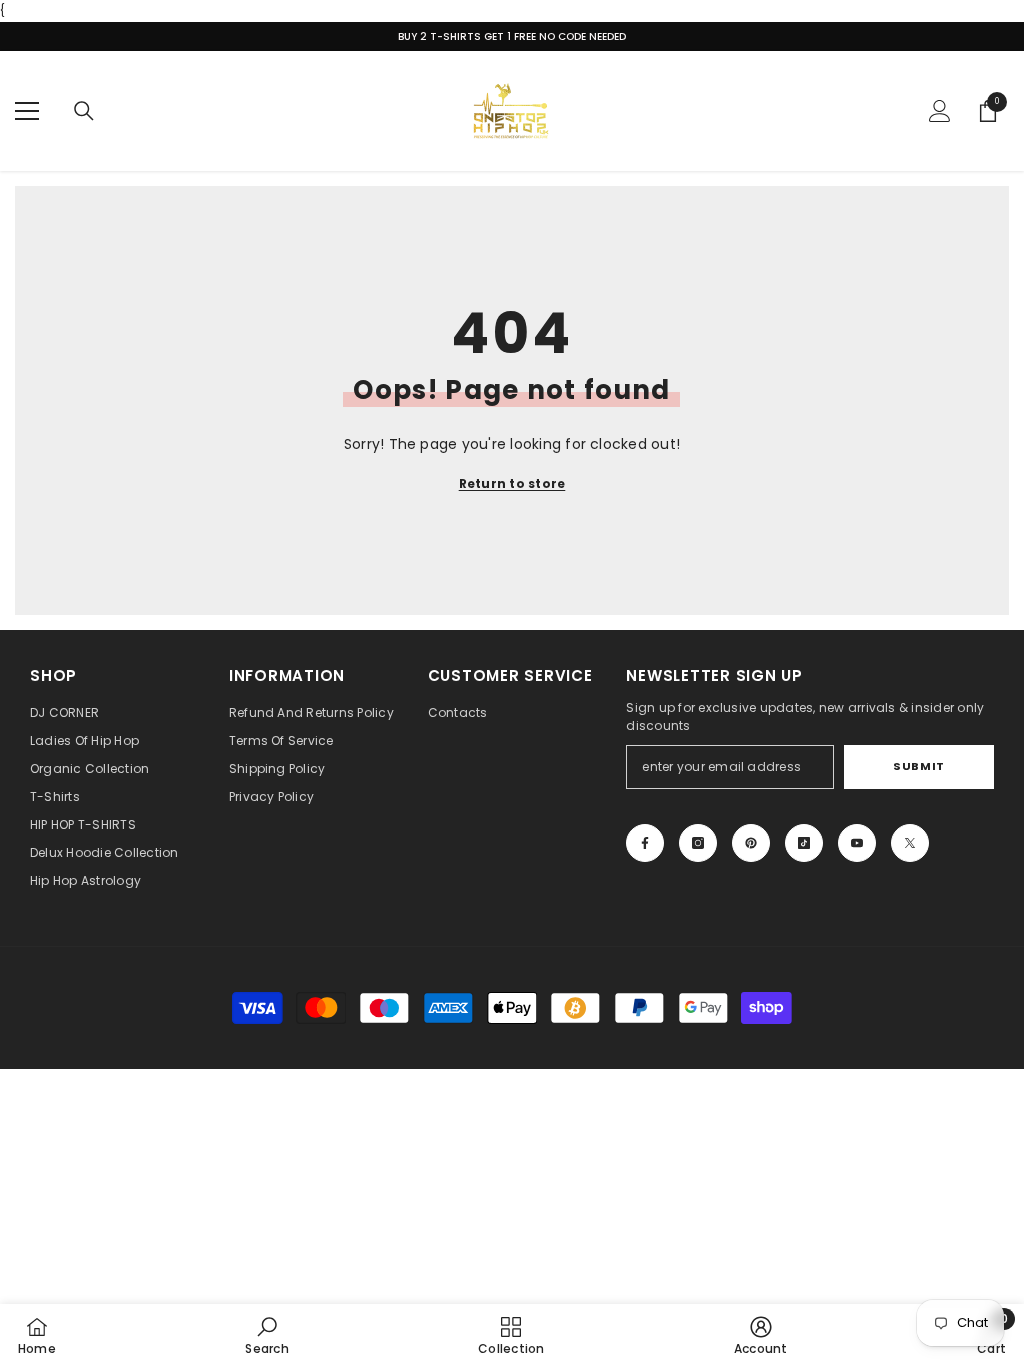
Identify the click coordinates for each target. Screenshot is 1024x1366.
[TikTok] (804, 843)
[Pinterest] (751, 843)
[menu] (27, 111)
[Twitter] (910, 843)
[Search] (84, 111)
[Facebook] (645, 843)
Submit (918, 766)
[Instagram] (698, 843)
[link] (266, 1335)
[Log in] (940, 111)
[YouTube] (857, 843)
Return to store (512, 483)
